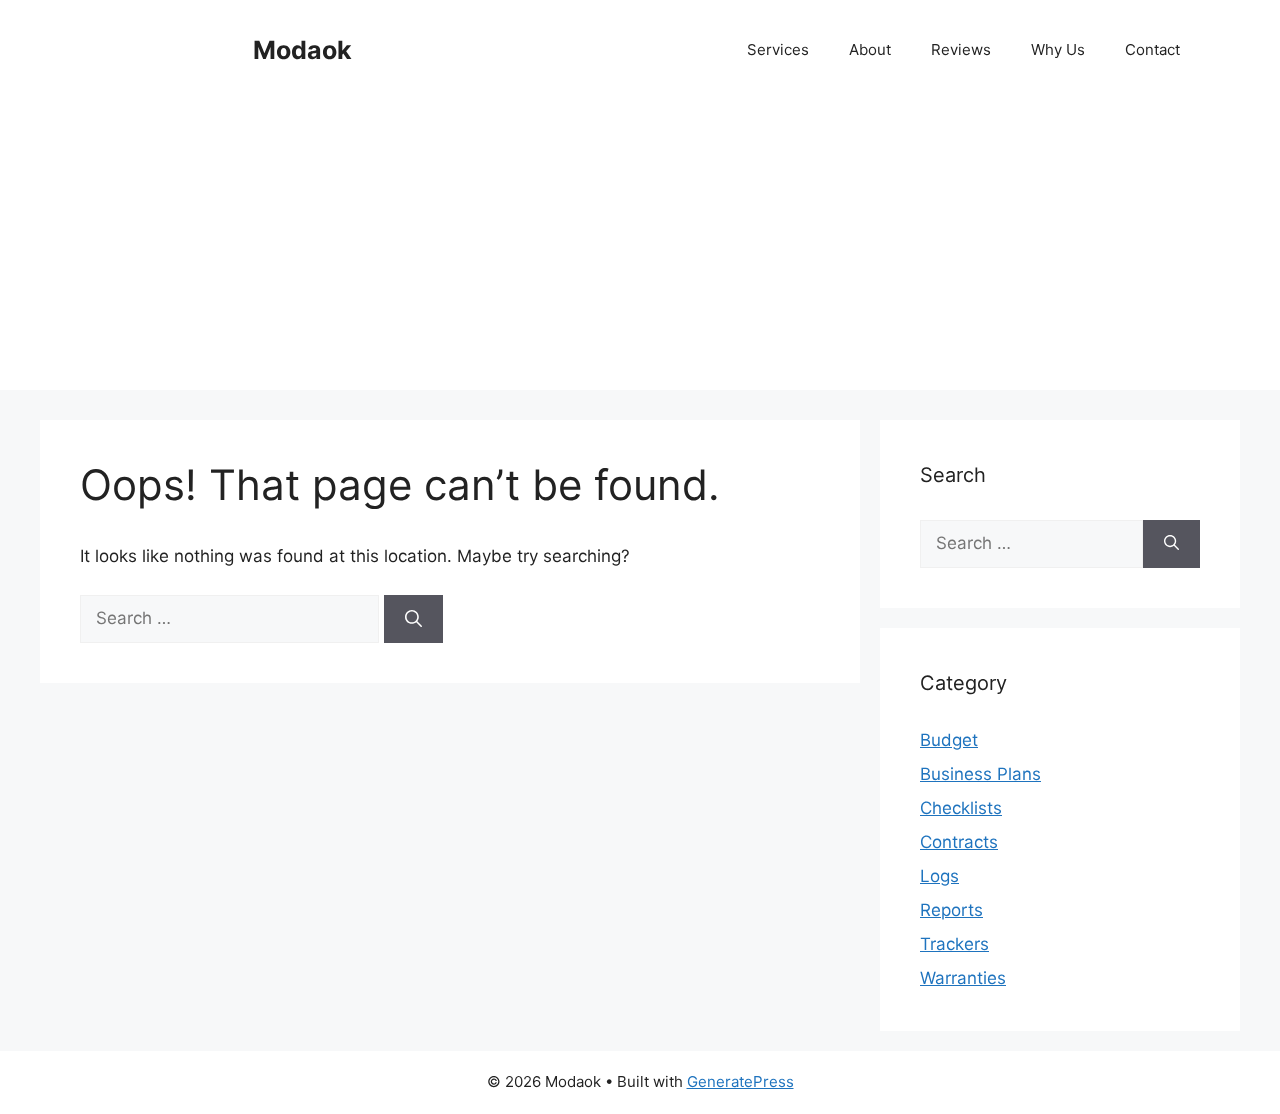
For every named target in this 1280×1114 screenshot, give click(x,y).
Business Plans (980, 774)
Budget (949, 740)
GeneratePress (740, 1081)
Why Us (1058, 49)
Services (778, 49)
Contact (1152, 49)
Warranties (963, 978)
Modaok (302, 50)
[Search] (413, 619)
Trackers (954, 944)
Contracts (959, 842)
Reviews (961, 49)
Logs (939, 876)
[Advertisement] (640, 250)
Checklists (961, 808)
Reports (951, 910)
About (870, 49)
